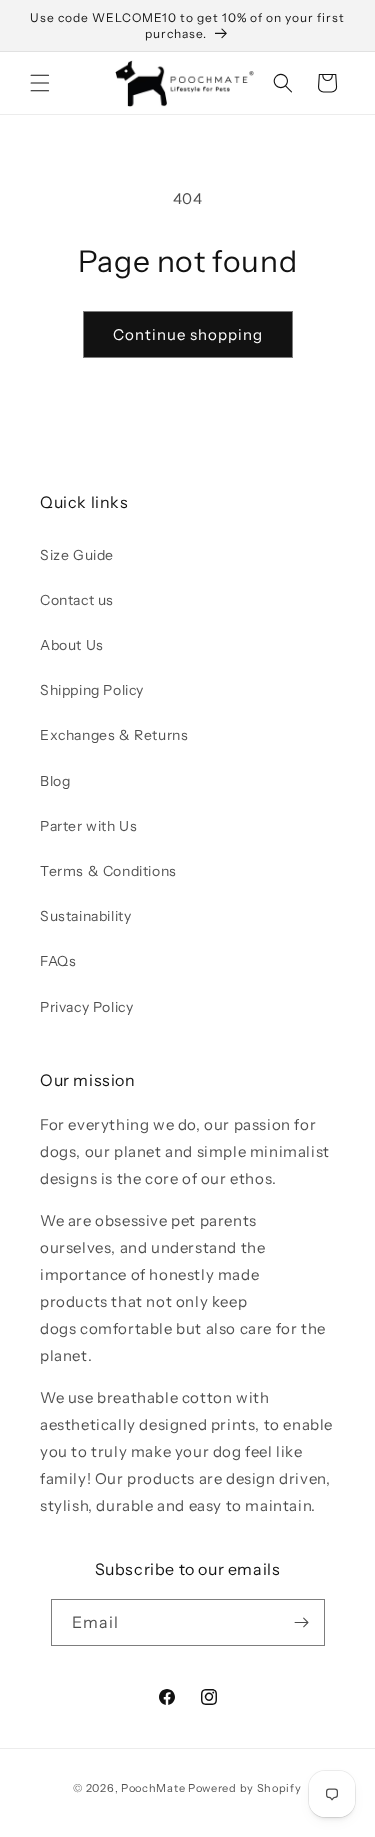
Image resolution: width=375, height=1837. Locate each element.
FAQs (58, 961)
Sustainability (85, 916)
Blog (55, 781)
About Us (72, 645)
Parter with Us (88, 826)
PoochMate (153, 1788)
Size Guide (77, 555)
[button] (40, 83)
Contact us (77, 600)
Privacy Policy (86, 1007)
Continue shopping (188, 334)
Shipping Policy (92, 690)
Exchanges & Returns (114, 735)
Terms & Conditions (108, 871)
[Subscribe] (302, 1622)
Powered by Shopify (245, 1788)
